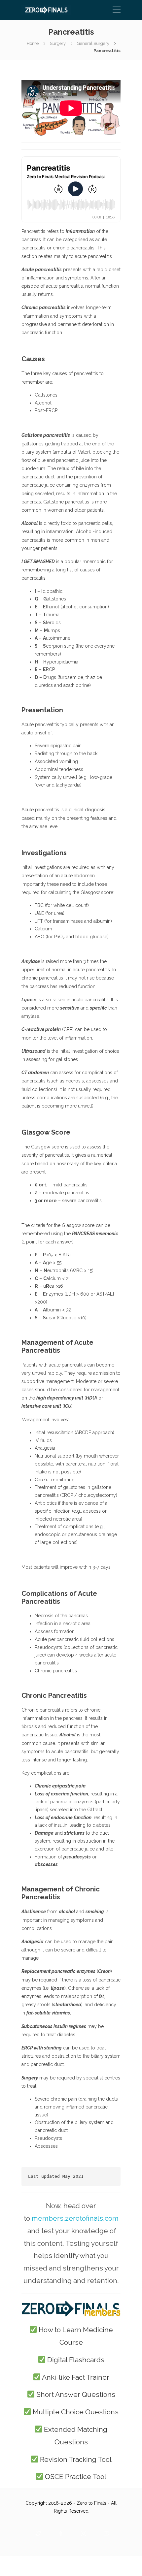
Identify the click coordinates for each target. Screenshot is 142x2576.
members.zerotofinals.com (75, 2218)
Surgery (58, 43)
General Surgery (93, 43)
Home (33, 43)
